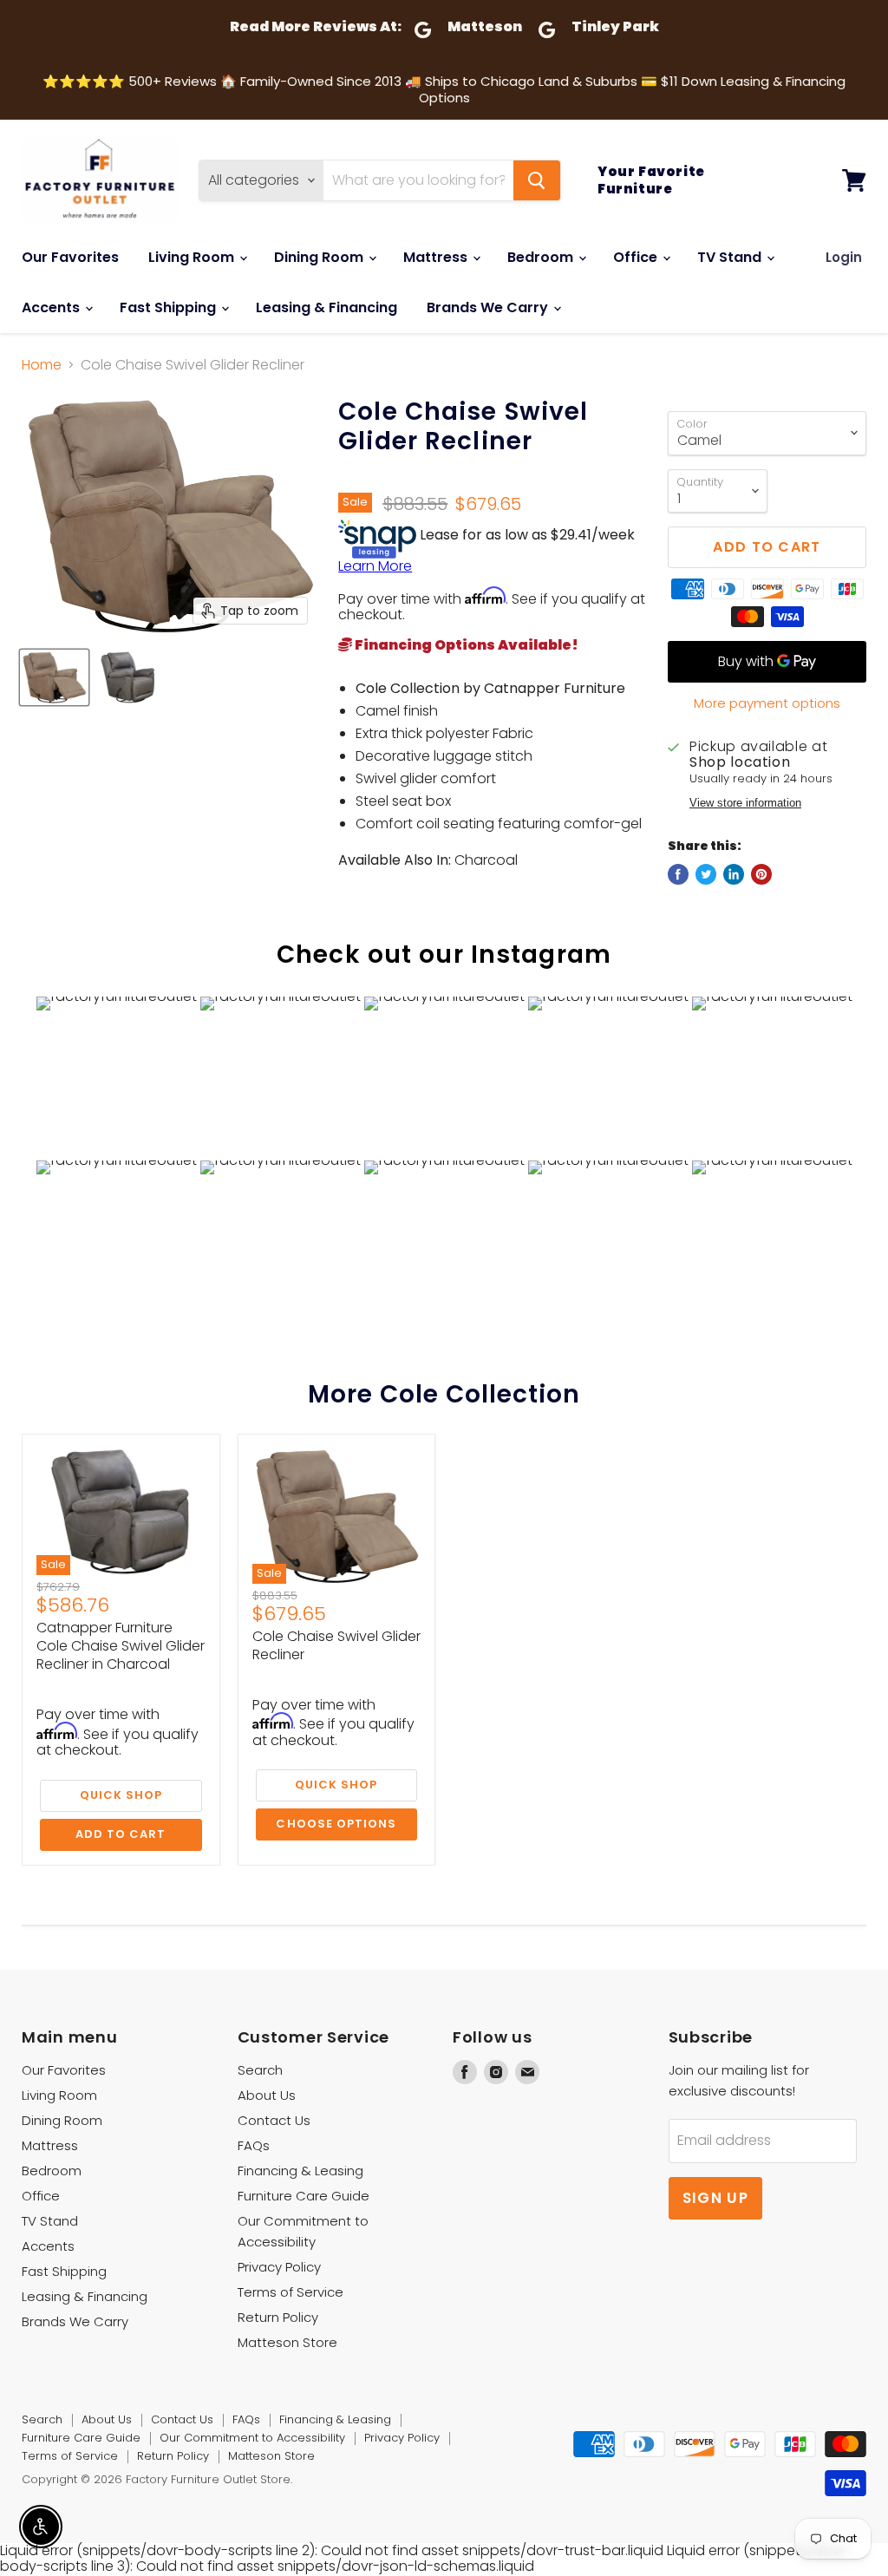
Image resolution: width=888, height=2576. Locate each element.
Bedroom (542, 257)
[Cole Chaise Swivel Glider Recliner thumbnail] (54, 677)
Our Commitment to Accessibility (252, 2438)
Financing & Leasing (300, 2171)
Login (844, 257)
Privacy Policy (279, 2267)
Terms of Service (291, 2292)
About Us (267, 2095)
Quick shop (121, 1795)
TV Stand (731, 257)
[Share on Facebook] (678, 874)
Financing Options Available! (465, 645)
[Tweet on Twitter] (706, 874)
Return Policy (278, 2317)
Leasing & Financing (326, 307)
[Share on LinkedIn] (734, 874)
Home (42, 365)
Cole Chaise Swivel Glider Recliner (336, 1645)
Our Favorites (70, 257)
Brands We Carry (489, 307)
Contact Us (274, 2120)
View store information (745, 803)
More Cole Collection (444, 1394)
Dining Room (320, 257)
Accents (52, 307)
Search (260, 2070)
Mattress (437, 257)
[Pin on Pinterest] (761, 874)
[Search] (537, 180)
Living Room (193, 257)
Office (637, 257)
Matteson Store (287, 2342)
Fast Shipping (170, 307)
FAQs (254, 2145)
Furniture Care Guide (304, 2196)
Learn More (375, 566)
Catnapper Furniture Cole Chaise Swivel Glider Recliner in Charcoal (121, 1646)
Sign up (716, 2198)
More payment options (767, 703)
